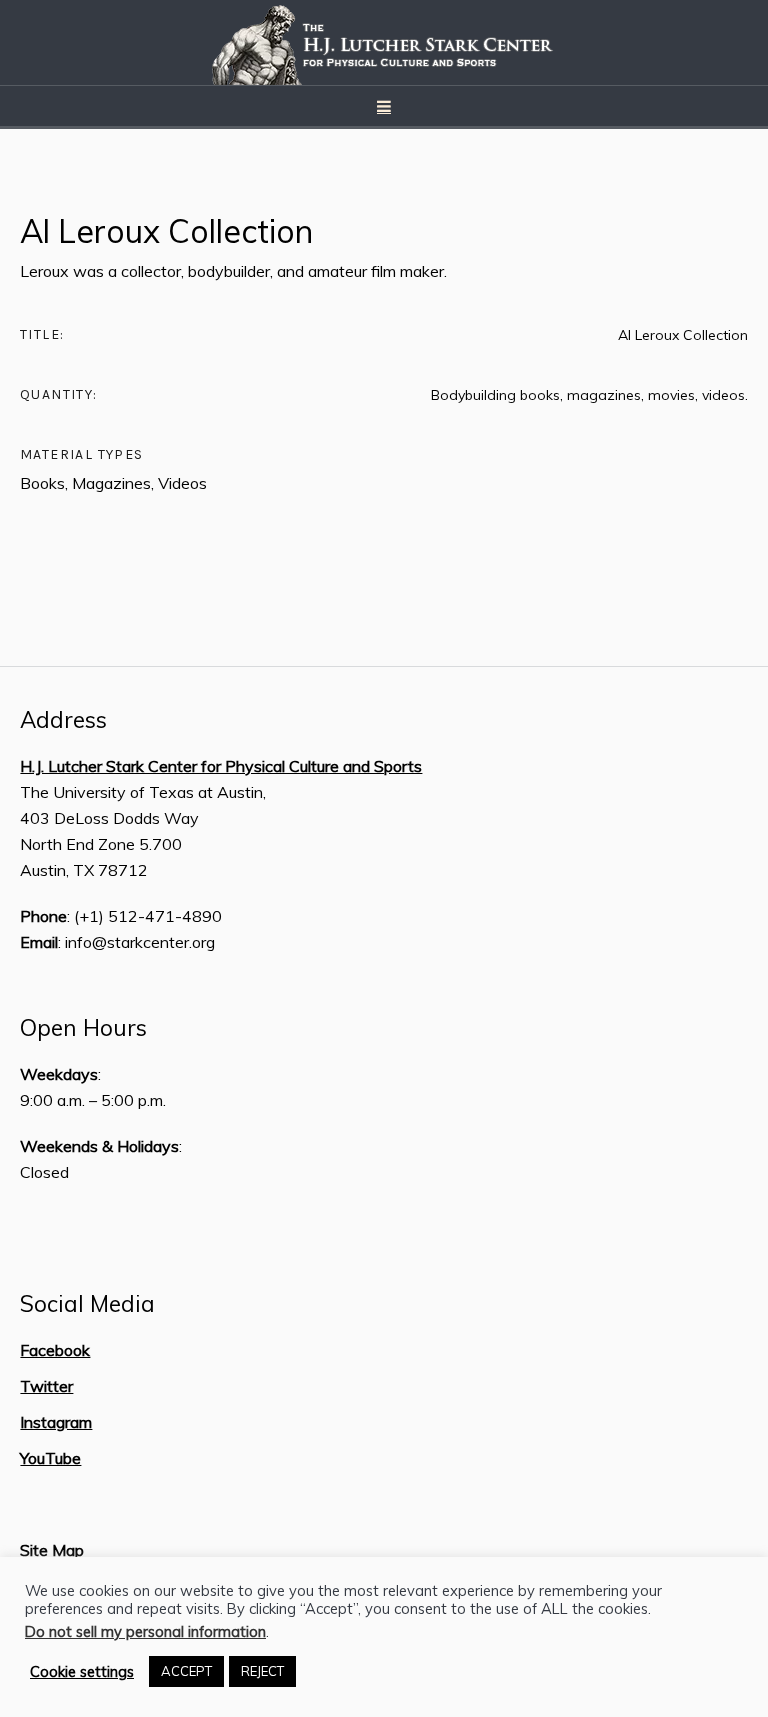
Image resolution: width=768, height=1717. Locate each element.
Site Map (52, 1550)
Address (63, 720)
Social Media (87, 1304)
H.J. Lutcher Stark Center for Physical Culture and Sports (221, 766)
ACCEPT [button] (186, 1671)
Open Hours (83, 1028)
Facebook (55, 1350)
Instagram (56, 1422)
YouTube (50, 1458)
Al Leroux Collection (166, 231)
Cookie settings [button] (82, 1672)
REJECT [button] (262, 1671)
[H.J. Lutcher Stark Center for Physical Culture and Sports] (384, 42)
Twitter (46, 1386)
